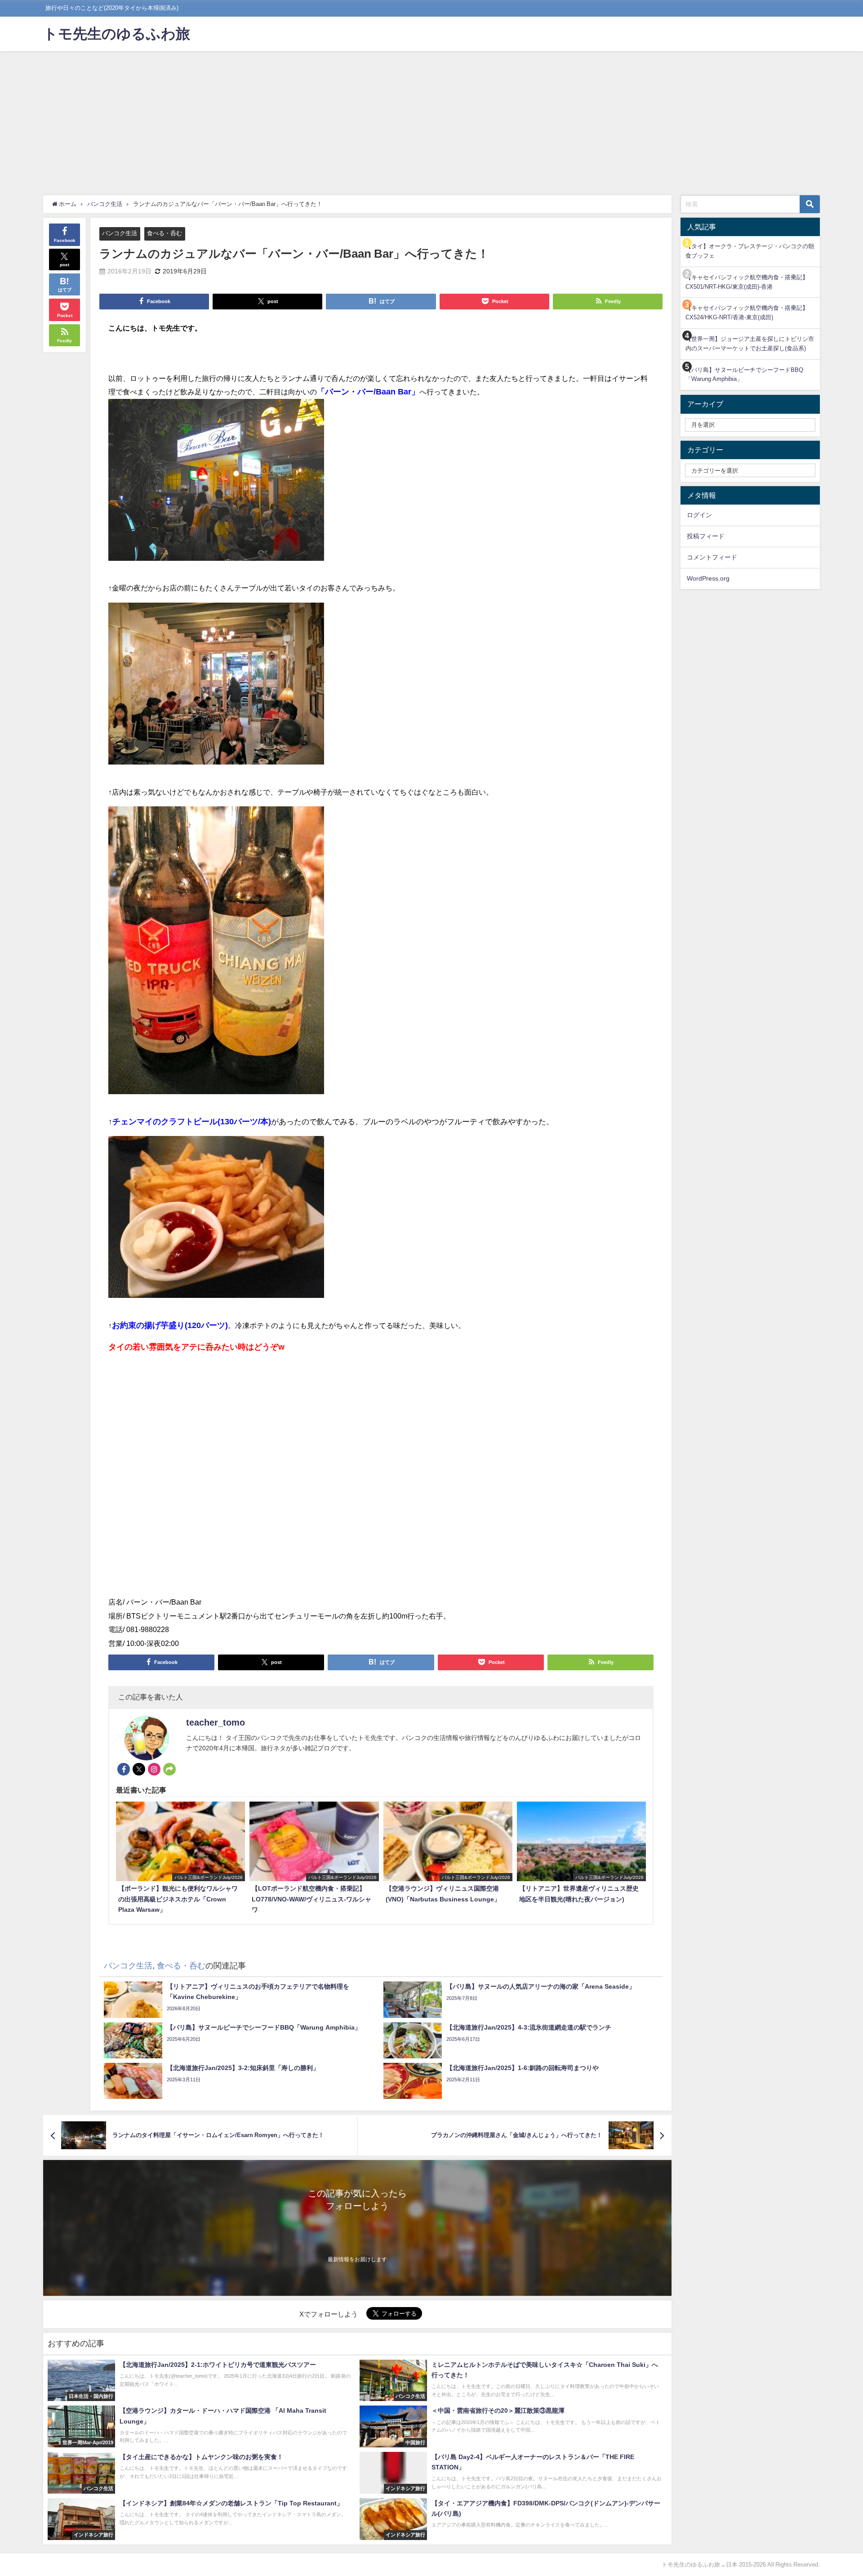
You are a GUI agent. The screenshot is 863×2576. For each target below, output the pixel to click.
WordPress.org (708, 578)
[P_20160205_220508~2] (216, 687)
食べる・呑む (165, 233)
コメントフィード (712, 557)
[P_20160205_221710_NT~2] (216, 954)
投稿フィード (706, 536)
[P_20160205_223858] (216, 1221)
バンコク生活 (120, 233)
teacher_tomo (216, 1722)
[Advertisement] (431, 119)
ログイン (699, 515)
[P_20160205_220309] (216, 484)
